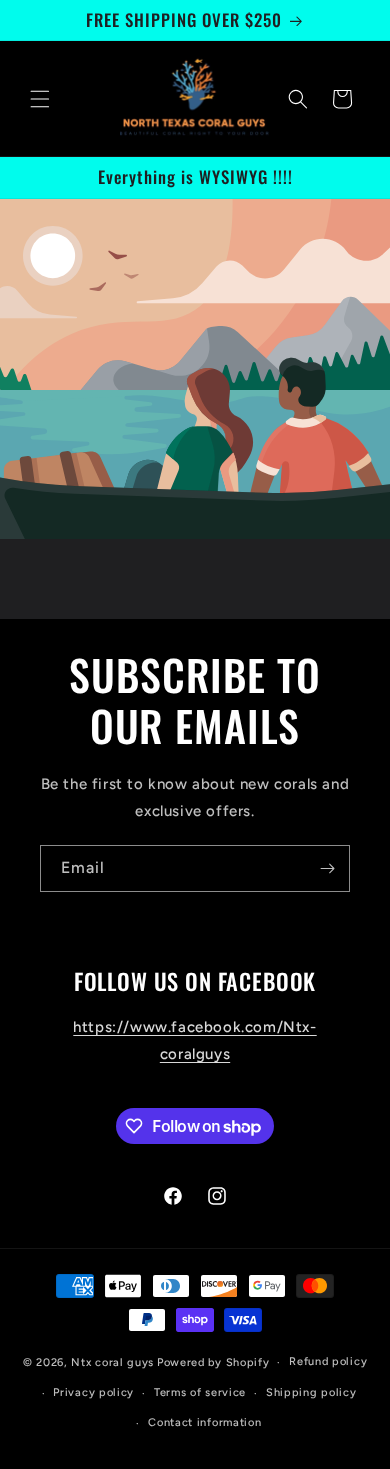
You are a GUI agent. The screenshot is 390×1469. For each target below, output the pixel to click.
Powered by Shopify (213, 1362)
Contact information (204, 1422)
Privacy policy (93, 1392)
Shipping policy (311, 1392)
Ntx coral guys (112, 1362)
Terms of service (200, 1392)
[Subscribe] (327, 868)
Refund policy (328, 1361)
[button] (40, 99)
